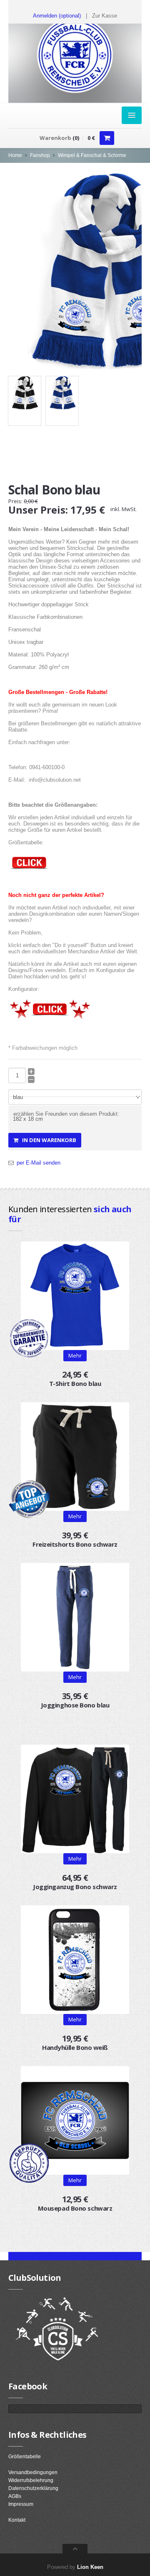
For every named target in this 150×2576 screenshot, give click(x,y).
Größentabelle (25, 2457)
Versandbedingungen (33, 2472)
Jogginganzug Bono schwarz (75, 1887)
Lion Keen (90, 2567)
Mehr (75, 1677)
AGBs (15, 2496)
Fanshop (40, 155)
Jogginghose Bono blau (75, 1705)
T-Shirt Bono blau (75, 1383)
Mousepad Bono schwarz (75, 2208)
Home (15, 155)
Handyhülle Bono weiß (75, 2047)
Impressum (21, 2504)
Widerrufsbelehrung (31, 2480)
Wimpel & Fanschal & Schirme (92, 155)
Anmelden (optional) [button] (57, 16)
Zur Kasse (105, 16)
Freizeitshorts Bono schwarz (75, 1544)
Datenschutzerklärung (33, 2488)
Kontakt (17, 2520)
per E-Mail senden (39, 1163)
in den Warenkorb (47, 1140)
